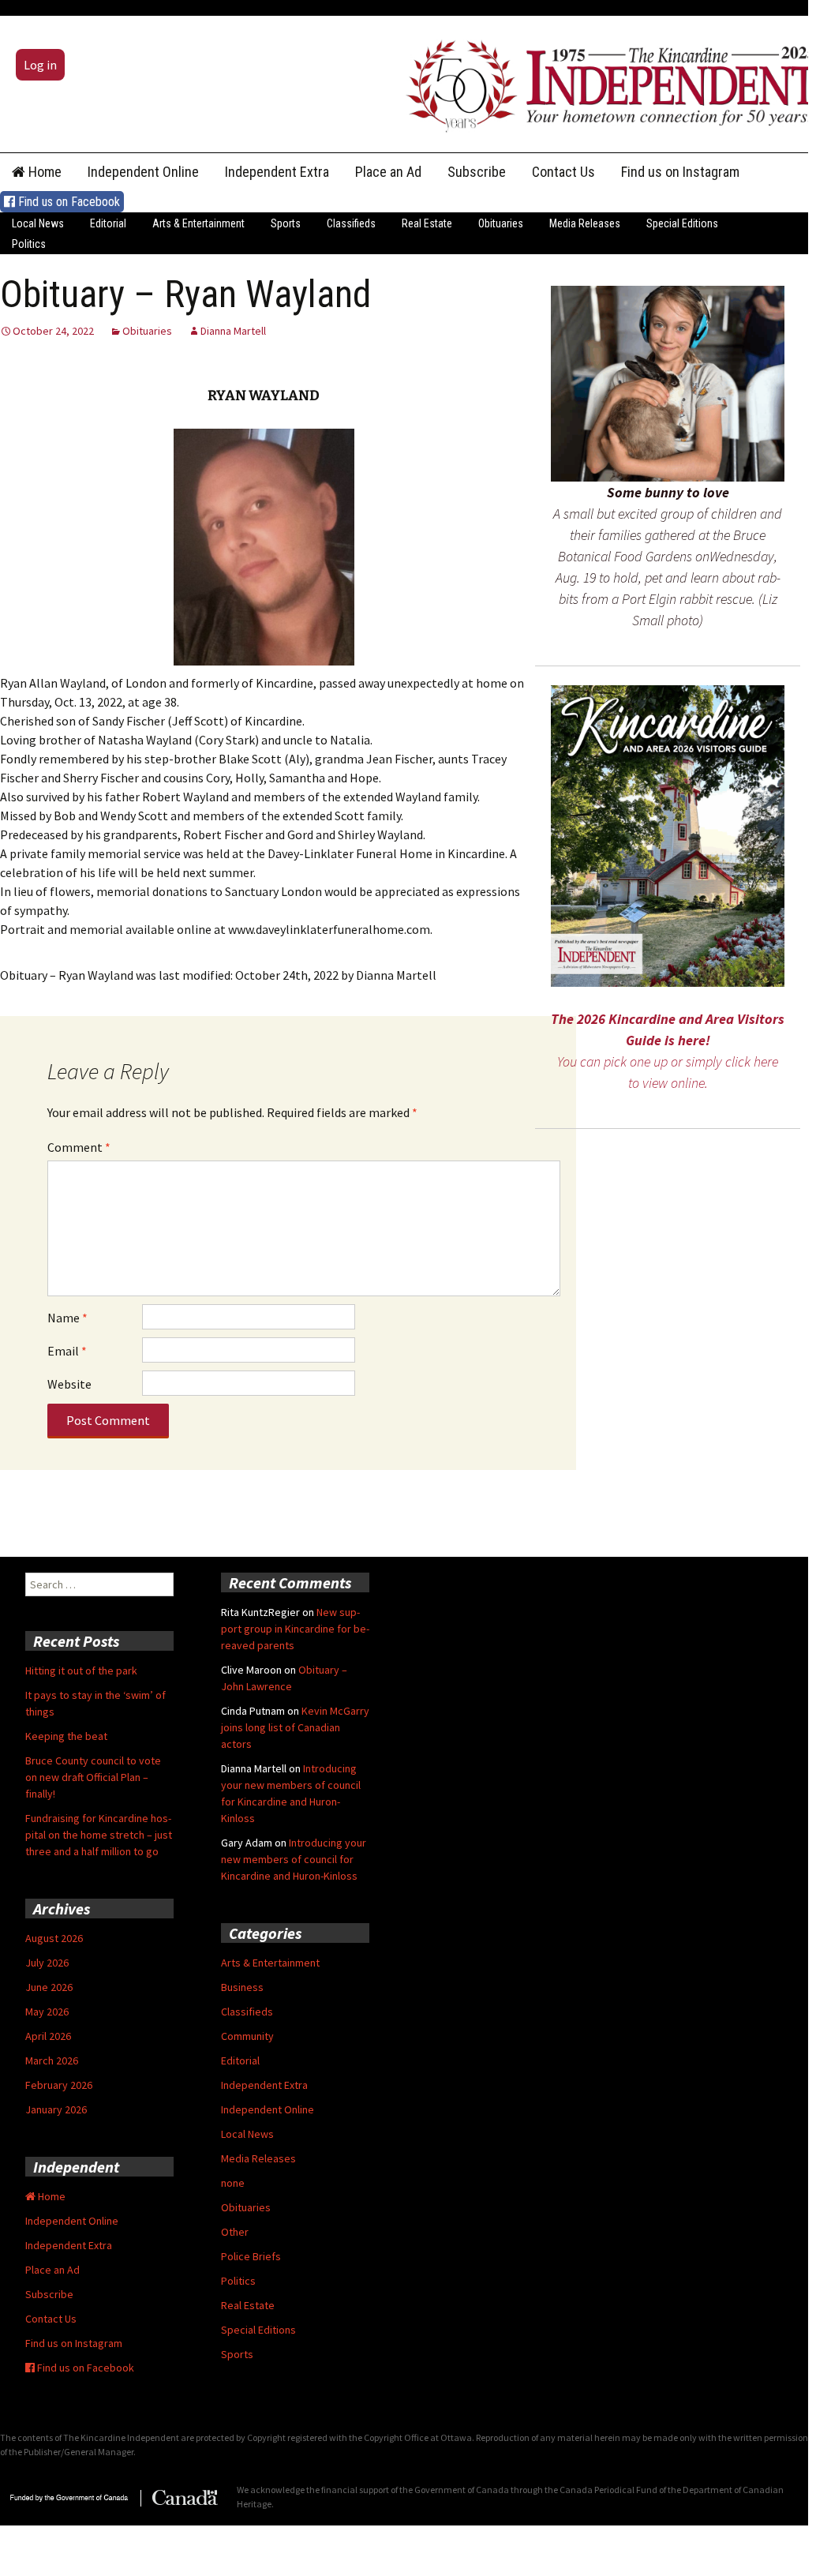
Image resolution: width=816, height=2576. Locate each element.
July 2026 (47, 1963)
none (233, 2183)
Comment (79, 1147)
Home (43, 172)
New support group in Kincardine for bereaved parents (295, 1629)
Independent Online (143, 172)
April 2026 (48, 2036)
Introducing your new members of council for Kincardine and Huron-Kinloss (294, 1859)
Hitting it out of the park (81, 1670)
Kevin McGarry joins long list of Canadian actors (295, 1727)
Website (69, 1384)
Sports (286, 223)
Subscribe (477, 172)
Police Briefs (251, 2256)
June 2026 (49, 1987)
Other (235, 2232)
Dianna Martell (233, 331)
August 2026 (54, 1938)
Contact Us (563, 172)
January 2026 (56, 2109)
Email (67, 1351)
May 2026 (47, 2012)
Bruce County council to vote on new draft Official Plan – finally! (93, 1777)
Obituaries (501, 223)
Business (242, 1987)
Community (247, 2036)
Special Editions (682, 223)
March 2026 (52, 2060)
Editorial (108, 223)
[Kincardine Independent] (607, 82)
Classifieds (351, 223)
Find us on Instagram (680, 172)
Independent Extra (277, 172)
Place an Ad (388, 172)
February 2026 (59, 2085)
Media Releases (585, 223)
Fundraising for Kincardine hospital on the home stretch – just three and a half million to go (99, 1835)
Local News (38, 223)
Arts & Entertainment (198, 223)
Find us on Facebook (67, 202)
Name (67, 1318)
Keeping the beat (66, 1736)
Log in (40, 65)
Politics (29, 244)
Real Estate (427, 223)
